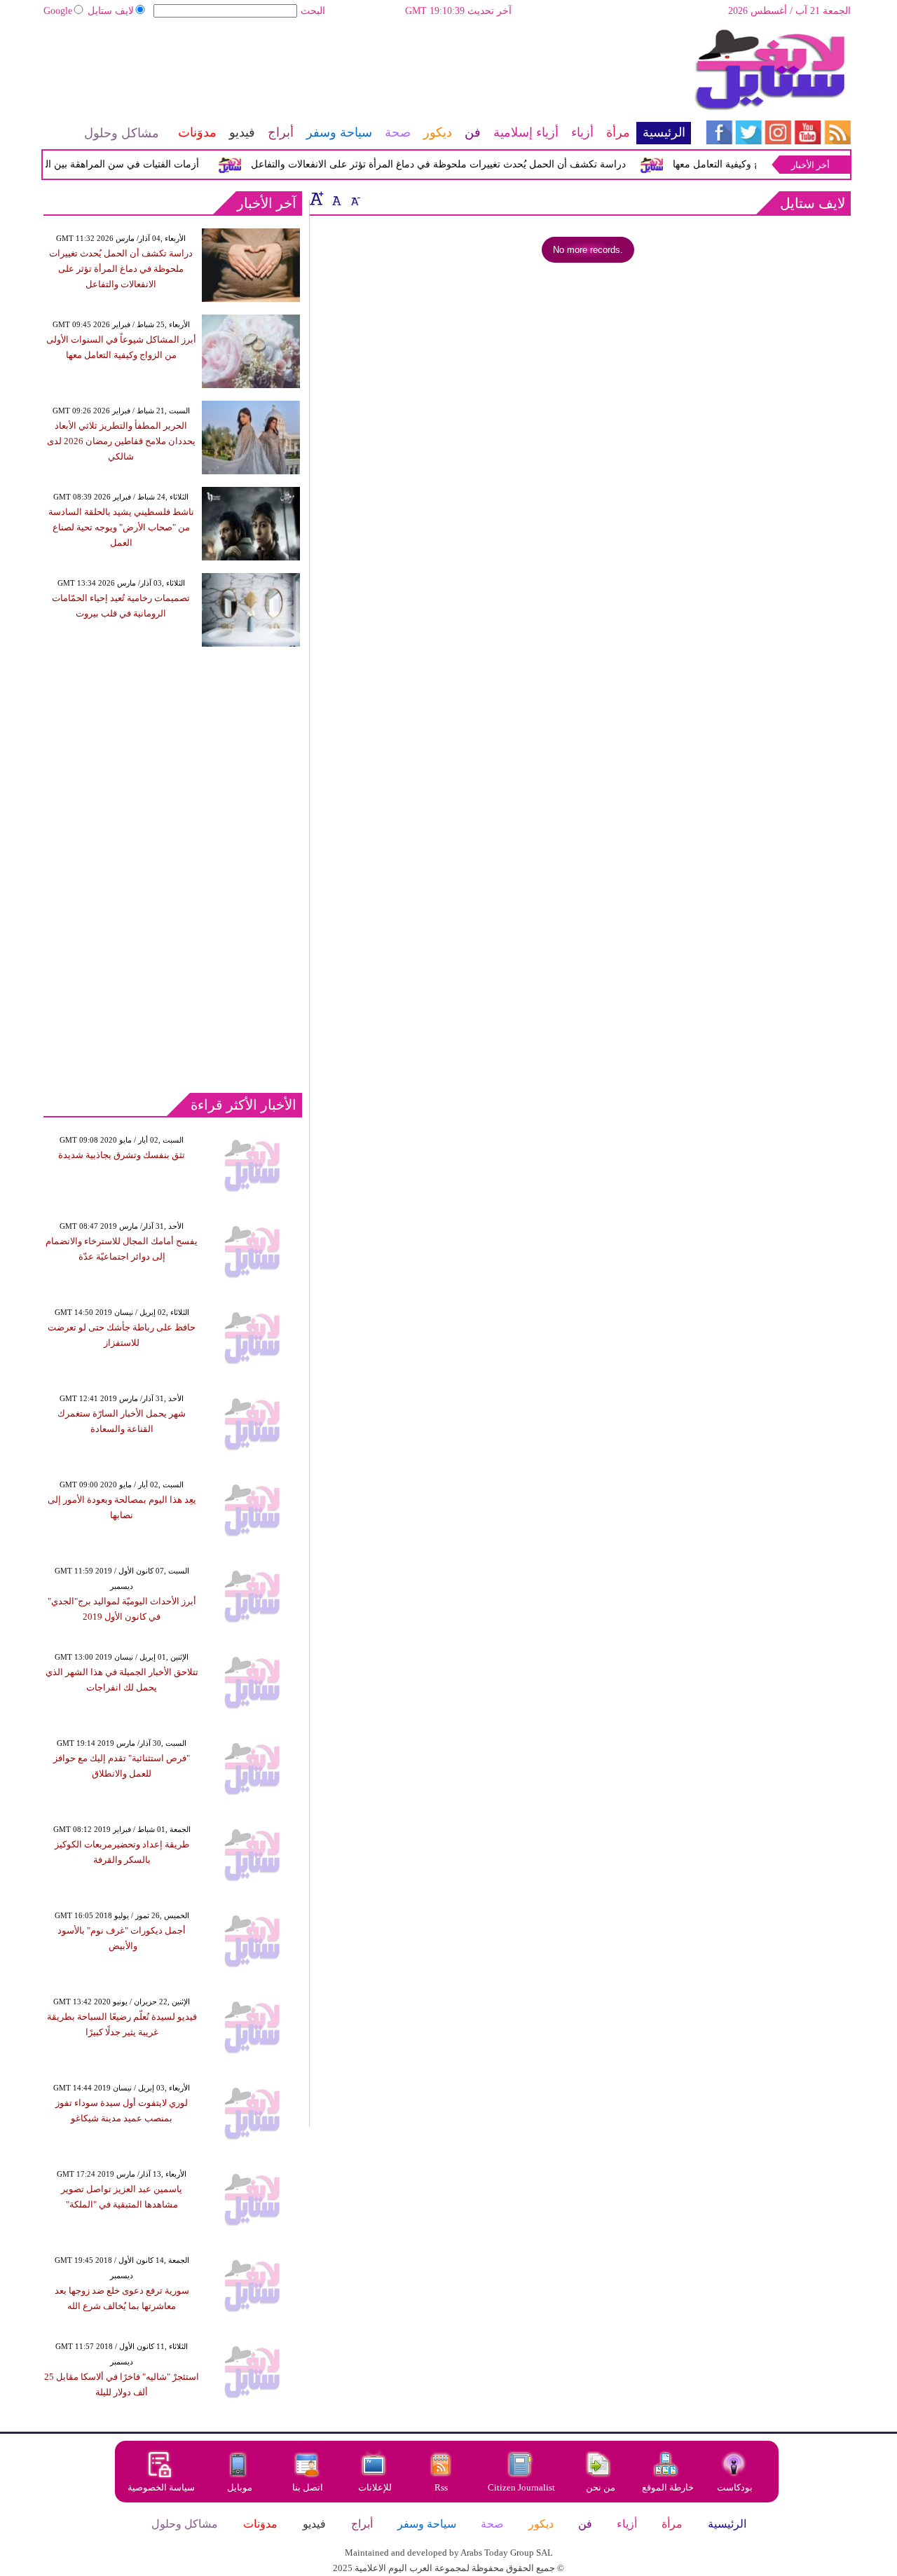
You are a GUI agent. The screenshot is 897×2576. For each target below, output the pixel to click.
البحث (313, 11)
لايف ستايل (111, 11)
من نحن (601, 2487)
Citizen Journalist (521, 2487)
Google (58, 11)
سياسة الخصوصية (161, 2487)
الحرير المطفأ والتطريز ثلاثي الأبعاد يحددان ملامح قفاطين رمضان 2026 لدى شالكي (121, 441)
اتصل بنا (308, 2487)
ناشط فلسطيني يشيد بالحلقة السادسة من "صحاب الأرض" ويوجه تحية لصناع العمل (121, 527)
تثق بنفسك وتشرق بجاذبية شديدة (122, 1155)
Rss (442, 2487)
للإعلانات (375, 2487)
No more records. (588, 250)
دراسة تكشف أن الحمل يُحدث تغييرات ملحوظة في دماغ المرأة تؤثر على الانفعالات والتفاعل (456, 164)
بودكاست (735, 2487)
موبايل (241, 2487)
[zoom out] (355, 198)
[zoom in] (317, 198)
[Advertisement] (367, 74)
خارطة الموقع (668, 2487)
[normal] (335, 198)
